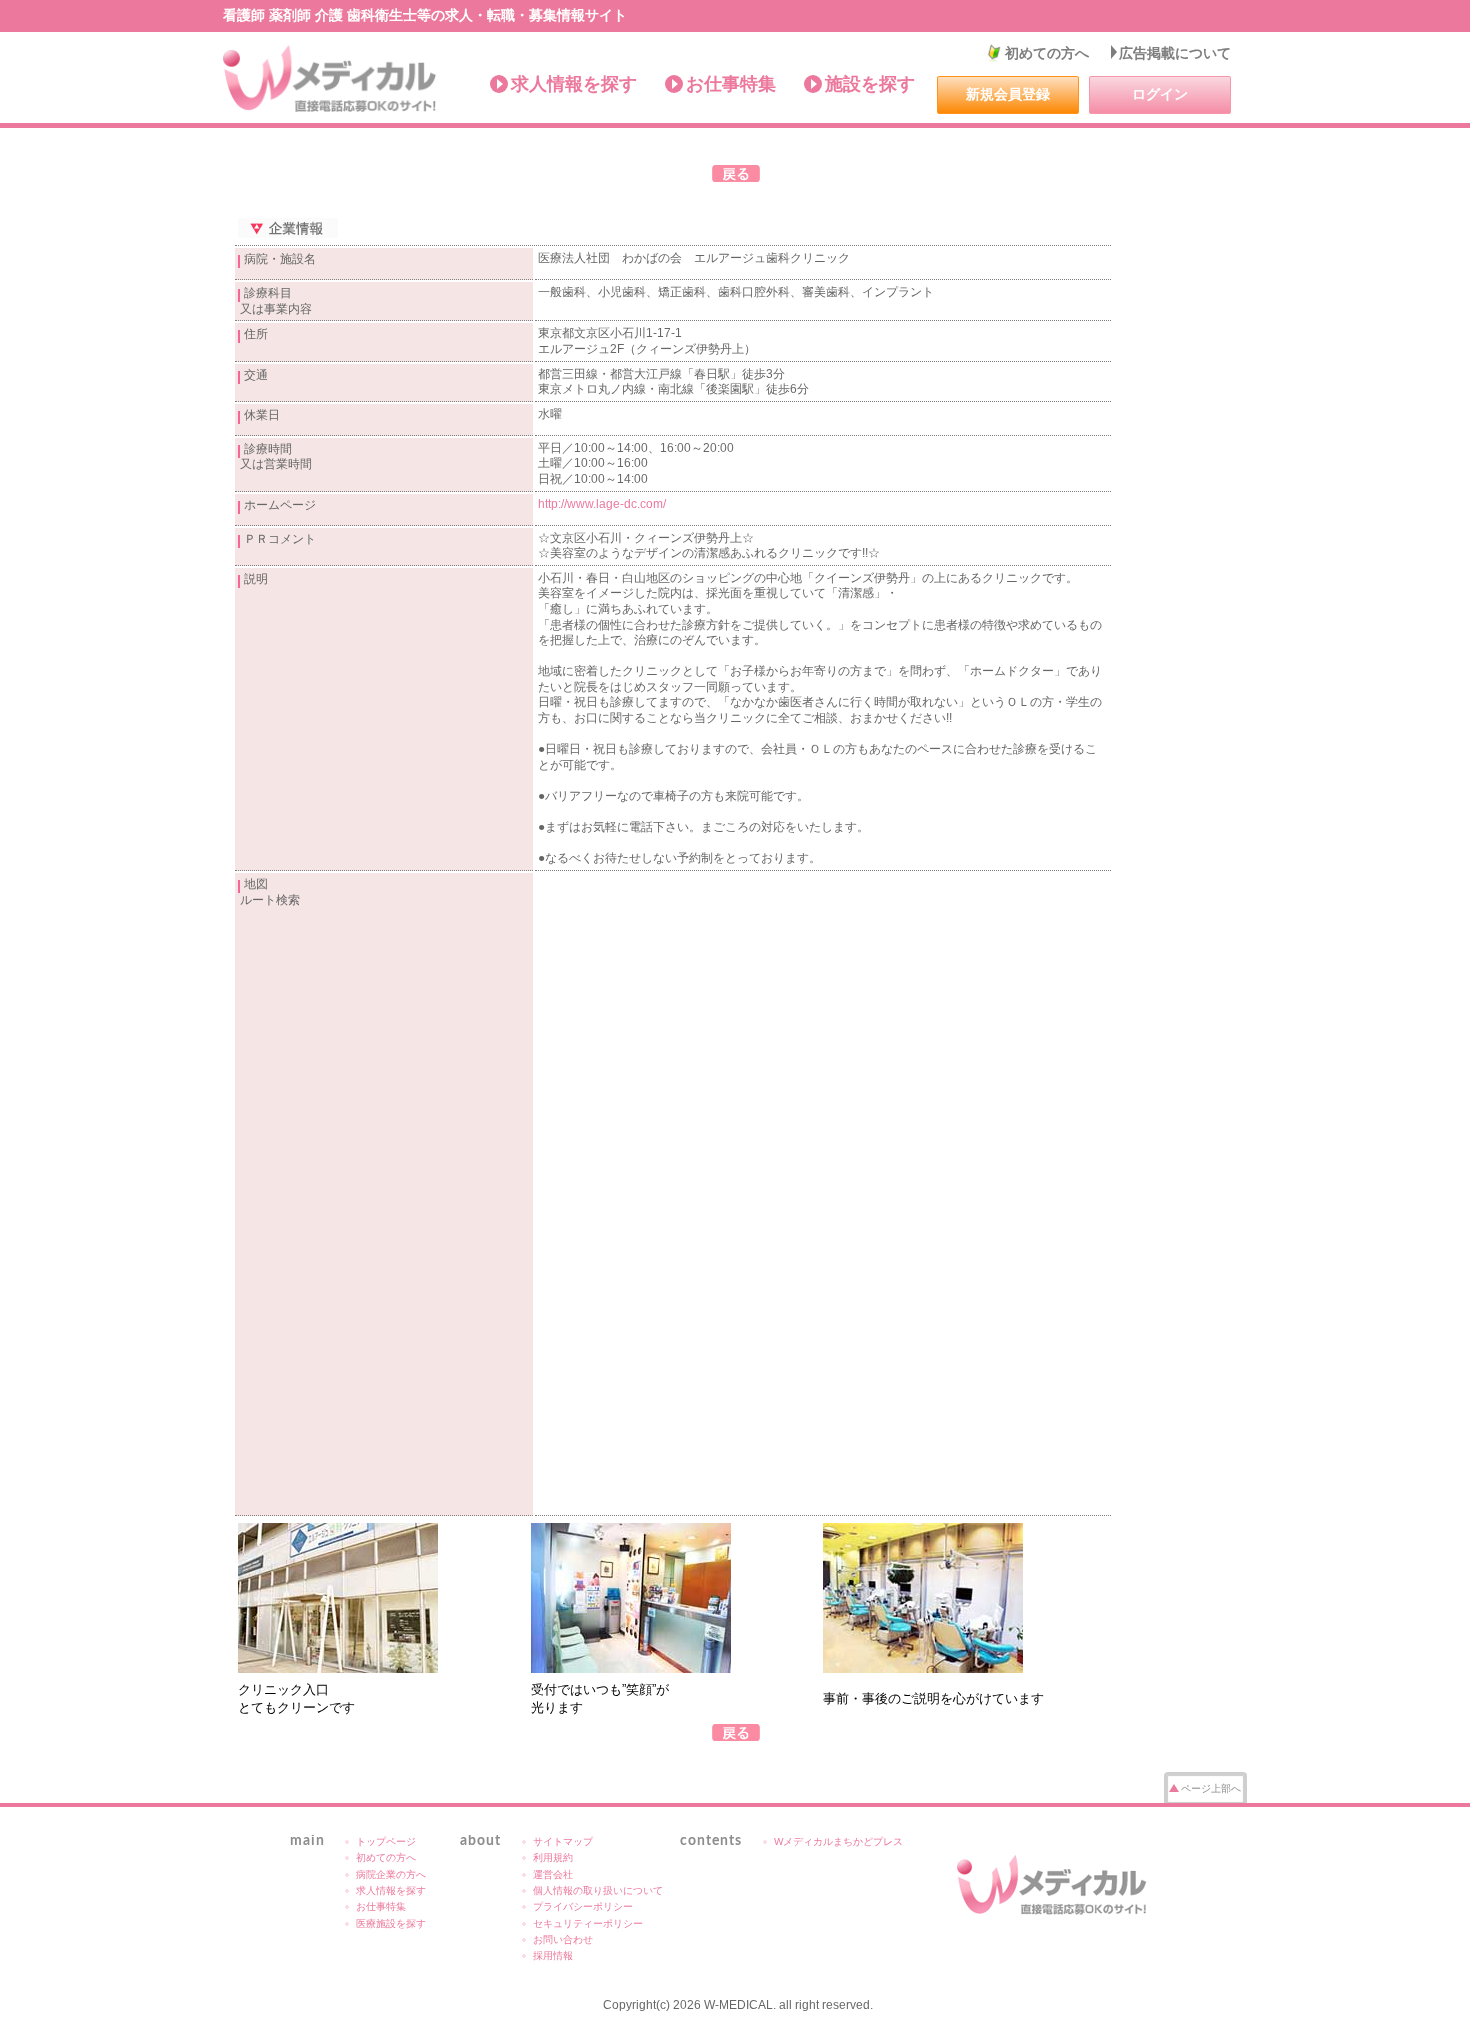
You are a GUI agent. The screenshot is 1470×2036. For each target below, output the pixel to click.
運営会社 (553, 1874)
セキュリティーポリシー (588, 1923)
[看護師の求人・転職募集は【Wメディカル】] (330, 79)
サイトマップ (563, 1841)
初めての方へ (1047, 53)
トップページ (386, 1841)
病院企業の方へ (391, 1874)
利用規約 (553, 1857)
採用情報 (553, 1955)
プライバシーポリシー (583, 1906)
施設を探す (870, 84)
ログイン (1160, 94)
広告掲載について (1175, 53)
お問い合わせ (563, 1939)
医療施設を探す (391, 1923)
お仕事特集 (731, 84)
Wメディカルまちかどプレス (838, 1841)
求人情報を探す (574, 84)
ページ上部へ (1211, 1788)
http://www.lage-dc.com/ (602, 504)
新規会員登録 (1008, 94)
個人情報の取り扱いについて (598, 1890)
